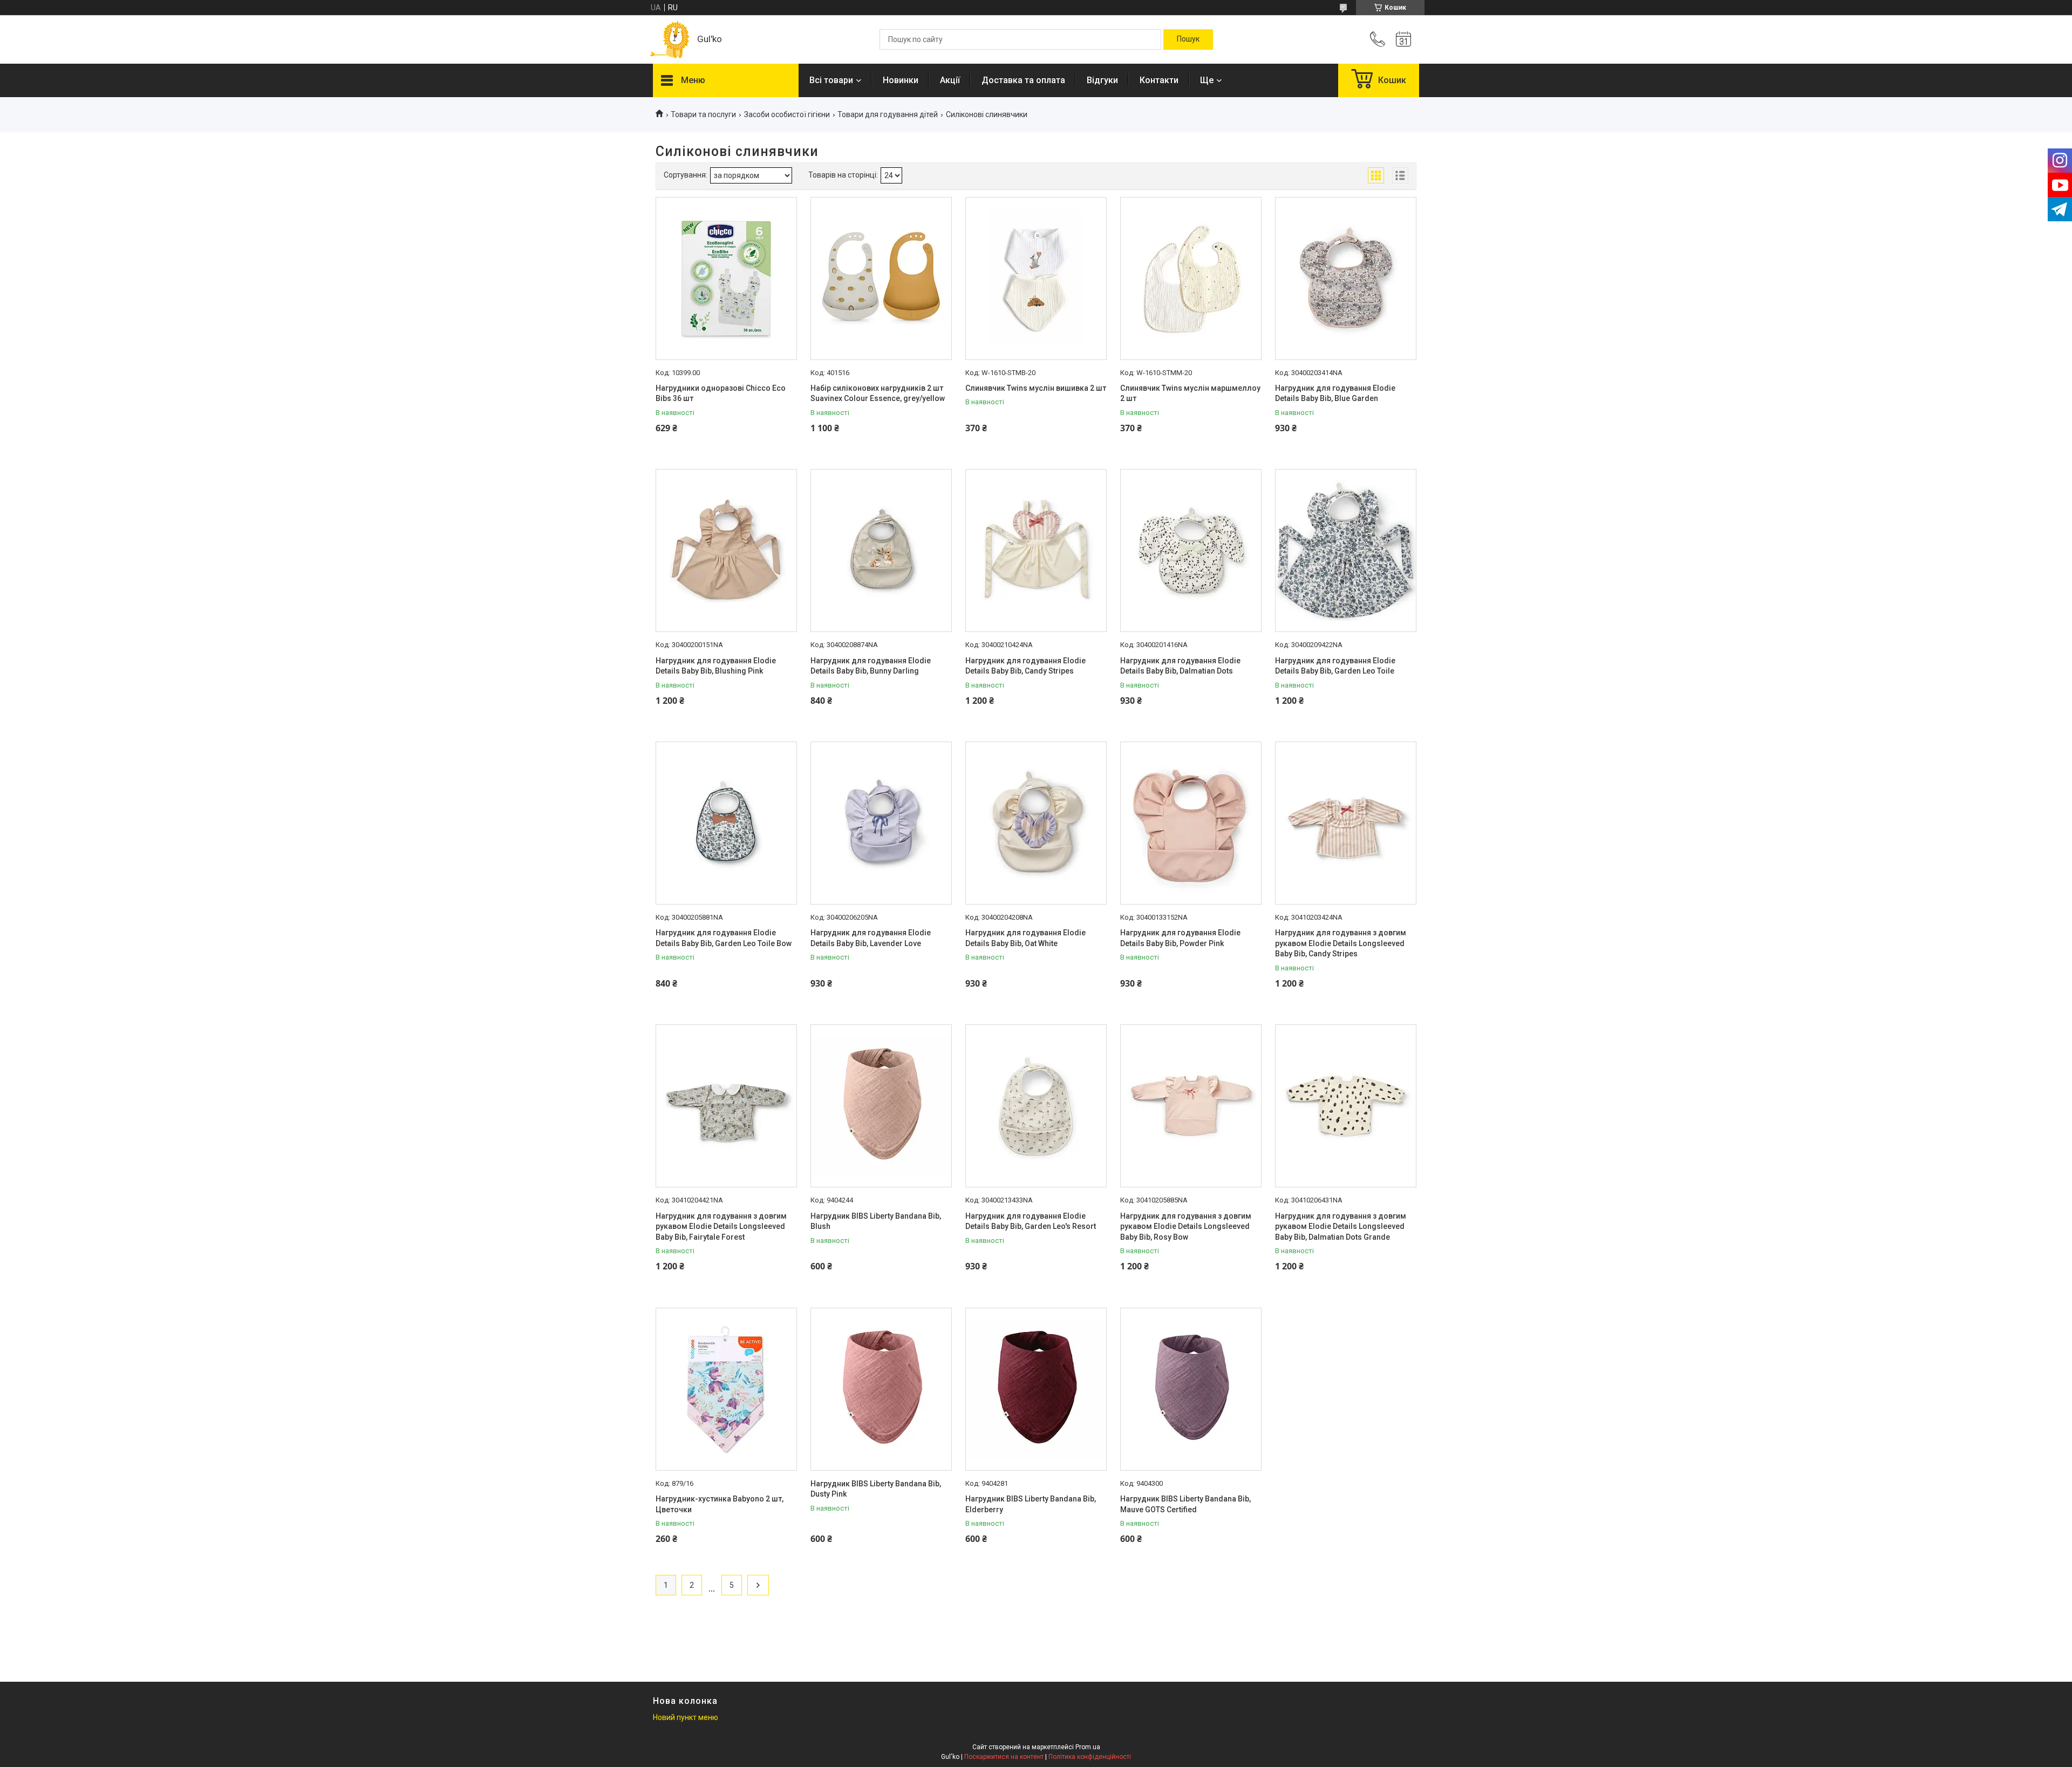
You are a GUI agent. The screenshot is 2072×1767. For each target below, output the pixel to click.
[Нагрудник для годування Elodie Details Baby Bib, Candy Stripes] (1036, 551)
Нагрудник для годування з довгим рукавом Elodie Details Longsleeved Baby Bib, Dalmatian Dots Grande (1341, 1226)
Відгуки (1102, 80)
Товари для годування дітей (888, 114)
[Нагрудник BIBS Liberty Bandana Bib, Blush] (881, 1106)
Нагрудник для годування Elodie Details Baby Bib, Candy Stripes (1025, 666)
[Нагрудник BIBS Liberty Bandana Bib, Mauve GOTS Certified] (1191, 1389)
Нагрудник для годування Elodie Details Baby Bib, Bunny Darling (871, 666)
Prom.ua (1088, 1747)
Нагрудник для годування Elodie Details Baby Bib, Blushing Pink (716, 666)
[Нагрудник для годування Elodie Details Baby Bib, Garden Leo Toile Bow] (726, 823)
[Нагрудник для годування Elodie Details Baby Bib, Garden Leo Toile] (1346, 551)
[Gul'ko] (670, 40)
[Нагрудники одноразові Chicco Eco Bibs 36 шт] (726, 278)
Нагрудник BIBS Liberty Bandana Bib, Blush (876, 1221)
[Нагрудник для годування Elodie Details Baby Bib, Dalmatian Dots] (1191, 551)
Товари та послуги (703, 114)
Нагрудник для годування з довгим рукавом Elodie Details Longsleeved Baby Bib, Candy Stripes (1341, 943)
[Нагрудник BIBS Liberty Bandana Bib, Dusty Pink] (881, 1389)
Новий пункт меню (686, 1717)
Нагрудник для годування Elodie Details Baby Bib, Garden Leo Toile (1335, 666)
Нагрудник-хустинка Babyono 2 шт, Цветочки (720, 1504)
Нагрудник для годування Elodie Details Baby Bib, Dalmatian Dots (1180, 666)
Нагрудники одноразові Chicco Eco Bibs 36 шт (721, 393)
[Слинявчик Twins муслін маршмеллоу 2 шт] (1191, 278)
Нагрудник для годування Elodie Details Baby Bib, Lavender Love (871, 938)
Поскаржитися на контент (1004, 1757)
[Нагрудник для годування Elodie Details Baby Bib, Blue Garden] (1346, 278)
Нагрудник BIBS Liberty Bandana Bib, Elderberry (1031, 1504)
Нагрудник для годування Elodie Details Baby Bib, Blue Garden (1335, 393)
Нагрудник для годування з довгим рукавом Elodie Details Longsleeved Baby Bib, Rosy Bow (1186, 1226)
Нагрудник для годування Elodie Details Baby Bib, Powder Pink (1180, 938)
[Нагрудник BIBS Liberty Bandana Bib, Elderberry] (1036, 1389)
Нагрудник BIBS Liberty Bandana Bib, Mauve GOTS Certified (1185, 1504)
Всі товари (831, 80)
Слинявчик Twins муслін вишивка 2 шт (1036, 388)
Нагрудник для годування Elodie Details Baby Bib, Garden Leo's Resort (1031, 1221)
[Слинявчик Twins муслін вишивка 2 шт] (1036, 278)
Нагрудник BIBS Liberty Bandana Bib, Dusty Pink (876, 1489)
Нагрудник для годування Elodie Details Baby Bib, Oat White (1025, 938)
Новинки (901, 80)
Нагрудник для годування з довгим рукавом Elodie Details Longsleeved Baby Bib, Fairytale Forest (721, 1226)
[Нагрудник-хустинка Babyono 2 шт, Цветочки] (726, 1389)
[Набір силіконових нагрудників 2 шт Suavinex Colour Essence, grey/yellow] (881, 278)
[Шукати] (1188, 39)
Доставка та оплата (1023, 80)
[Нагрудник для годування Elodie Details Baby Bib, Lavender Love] (881, 823)
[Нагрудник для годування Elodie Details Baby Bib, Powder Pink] (1191, 823)
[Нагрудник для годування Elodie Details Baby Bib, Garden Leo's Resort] (1036, 1106)
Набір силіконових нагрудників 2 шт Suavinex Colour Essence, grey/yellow (878, 393)
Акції (950, 80)
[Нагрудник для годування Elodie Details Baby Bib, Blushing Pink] (726, 551)
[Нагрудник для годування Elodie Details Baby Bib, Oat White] (1036, 823)
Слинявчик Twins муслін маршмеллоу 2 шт (1190, 393)
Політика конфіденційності (1090, 1757)
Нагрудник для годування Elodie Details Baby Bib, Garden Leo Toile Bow (724, 938)
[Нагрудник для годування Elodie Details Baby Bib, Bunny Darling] (881, 551)
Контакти (1159, 80)
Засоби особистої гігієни (787, 114)
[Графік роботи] (1403, 39)
